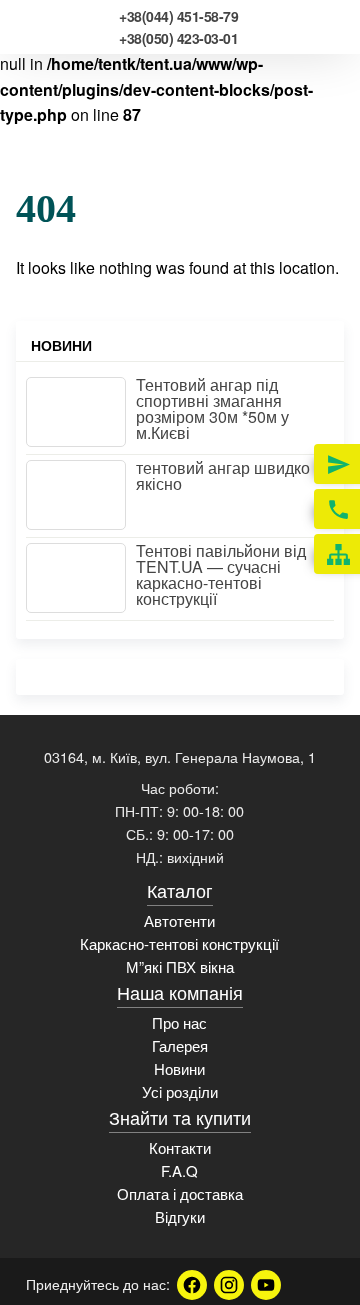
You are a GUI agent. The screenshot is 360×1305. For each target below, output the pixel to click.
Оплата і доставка (180, 1193)
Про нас (179, 1022)
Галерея (180, 1045)
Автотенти (179, 920)
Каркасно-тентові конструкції (179, 943)
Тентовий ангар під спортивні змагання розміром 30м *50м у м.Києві (212, 408)
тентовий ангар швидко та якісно (233, 475)
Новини (179, 1068)
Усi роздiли (180, 1091)
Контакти (180, 1147)
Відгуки (180, 1216)
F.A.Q (179, 1170)
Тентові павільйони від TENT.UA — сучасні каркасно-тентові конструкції (221, 574)
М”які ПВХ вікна (180, 966)
